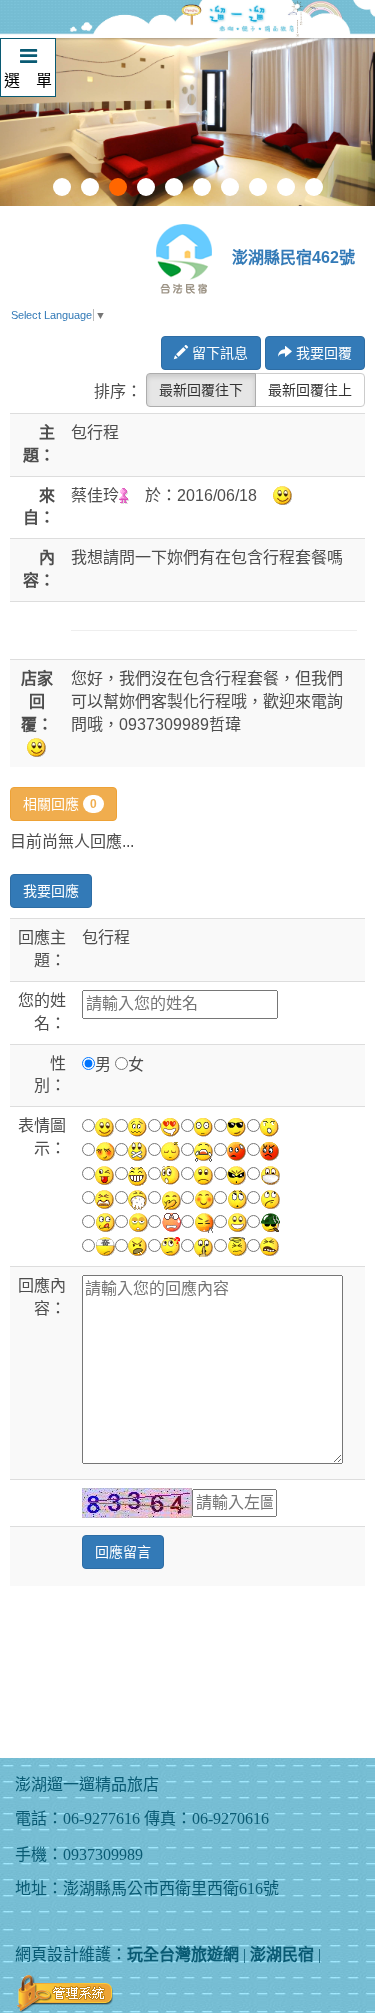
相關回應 (60, 804)
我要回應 (51, 891)
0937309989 (103, 1854)
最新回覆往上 (310, 390)
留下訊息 (218, 353)
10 (314, 187)
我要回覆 (322, 353)
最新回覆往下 (201, 390)
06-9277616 (101, 1818)
